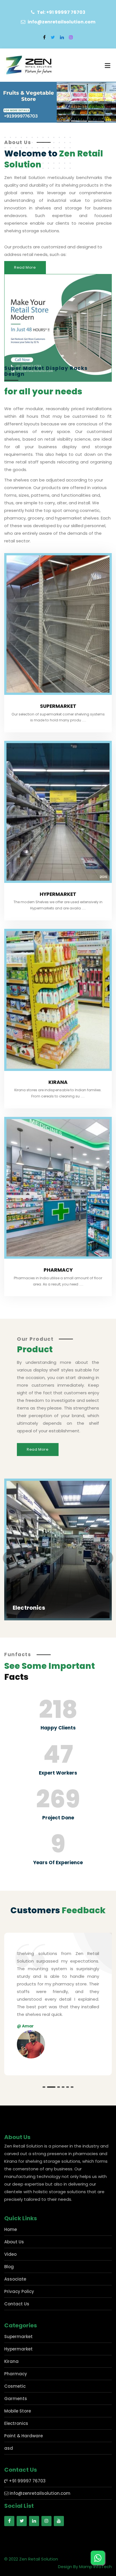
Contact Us (17, 2319)
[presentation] (10, 1558)
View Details (26, 1615)
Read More (25, 267)
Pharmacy (58, 1270)
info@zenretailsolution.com (39, 2508)
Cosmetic (15, 2401)
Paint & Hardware (24, 2451)
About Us (14, 2257)
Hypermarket (58, 894)
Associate (15, 2294)
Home (11, 2245)
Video (10, 2269)
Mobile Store (32, 1608)
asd (9, 2463)
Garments (16, 2414)
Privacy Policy (19, 2307)
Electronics (16, 2439)
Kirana (58, 1082)
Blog (9, 2282)
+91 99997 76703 (27, 2496)
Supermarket (58, 706)
